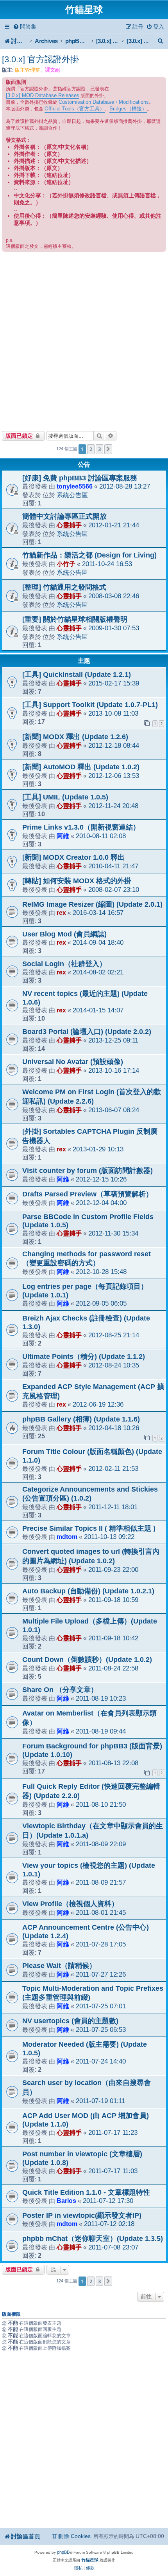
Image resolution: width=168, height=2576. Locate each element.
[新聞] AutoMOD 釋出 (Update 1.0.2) (81, 767)
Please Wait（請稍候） (59, 1966)
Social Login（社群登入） (64, 964)
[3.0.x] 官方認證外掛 (40, 59)
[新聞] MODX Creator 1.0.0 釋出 (73, 857)
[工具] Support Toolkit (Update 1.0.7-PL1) (90, 705)
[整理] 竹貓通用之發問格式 (64, 587)
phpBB (63, 2552)
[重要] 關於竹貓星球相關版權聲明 (75, 619)
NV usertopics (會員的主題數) (70, 2021)
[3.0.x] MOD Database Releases (43, 95)
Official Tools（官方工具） (75, 109)
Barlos (66, 2201)
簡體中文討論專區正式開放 (64, 516)
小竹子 (66, 564)
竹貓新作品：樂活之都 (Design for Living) (89, 555)
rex (61, 913)
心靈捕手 (69, 525)
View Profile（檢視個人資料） (70, 1904)
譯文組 (53, 70)
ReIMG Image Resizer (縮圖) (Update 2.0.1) (92, 904)
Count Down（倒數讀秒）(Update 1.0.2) (87, 1660)
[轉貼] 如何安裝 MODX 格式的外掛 (77, 881)
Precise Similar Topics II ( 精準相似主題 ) (89, 1528)
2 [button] (91, 449)
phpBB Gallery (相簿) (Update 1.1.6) (81, 1419)
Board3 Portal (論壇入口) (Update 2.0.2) (87, 1032)
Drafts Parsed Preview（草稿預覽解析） (88, 1194)
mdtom (67, 1537)
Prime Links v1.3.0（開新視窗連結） (81, 827)
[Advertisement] (84, 340)
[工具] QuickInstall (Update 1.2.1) (77, 675)
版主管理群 (28, 70)
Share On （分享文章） (60, 1690)
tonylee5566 (75, 486)
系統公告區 (72, 495)
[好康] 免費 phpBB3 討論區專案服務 (80, 478)
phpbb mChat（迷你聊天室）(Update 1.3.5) (93, 2239)
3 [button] (99, 449)
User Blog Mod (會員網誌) (64, 934)
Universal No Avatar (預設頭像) (73, 1062)
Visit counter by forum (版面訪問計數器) (88, 1171)
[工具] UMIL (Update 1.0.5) (65, 797)
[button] (108, 449)
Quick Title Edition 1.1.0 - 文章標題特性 (86, 2192)
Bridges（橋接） (128, 109)
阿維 (63, 836)
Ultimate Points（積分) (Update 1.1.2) (84, 1357)
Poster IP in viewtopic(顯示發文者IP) (82, 2215)
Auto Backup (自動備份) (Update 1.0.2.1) (88, 1591)
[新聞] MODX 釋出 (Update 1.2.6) (75, 737)
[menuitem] (25, 27)
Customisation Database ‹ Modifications (104, 102)
